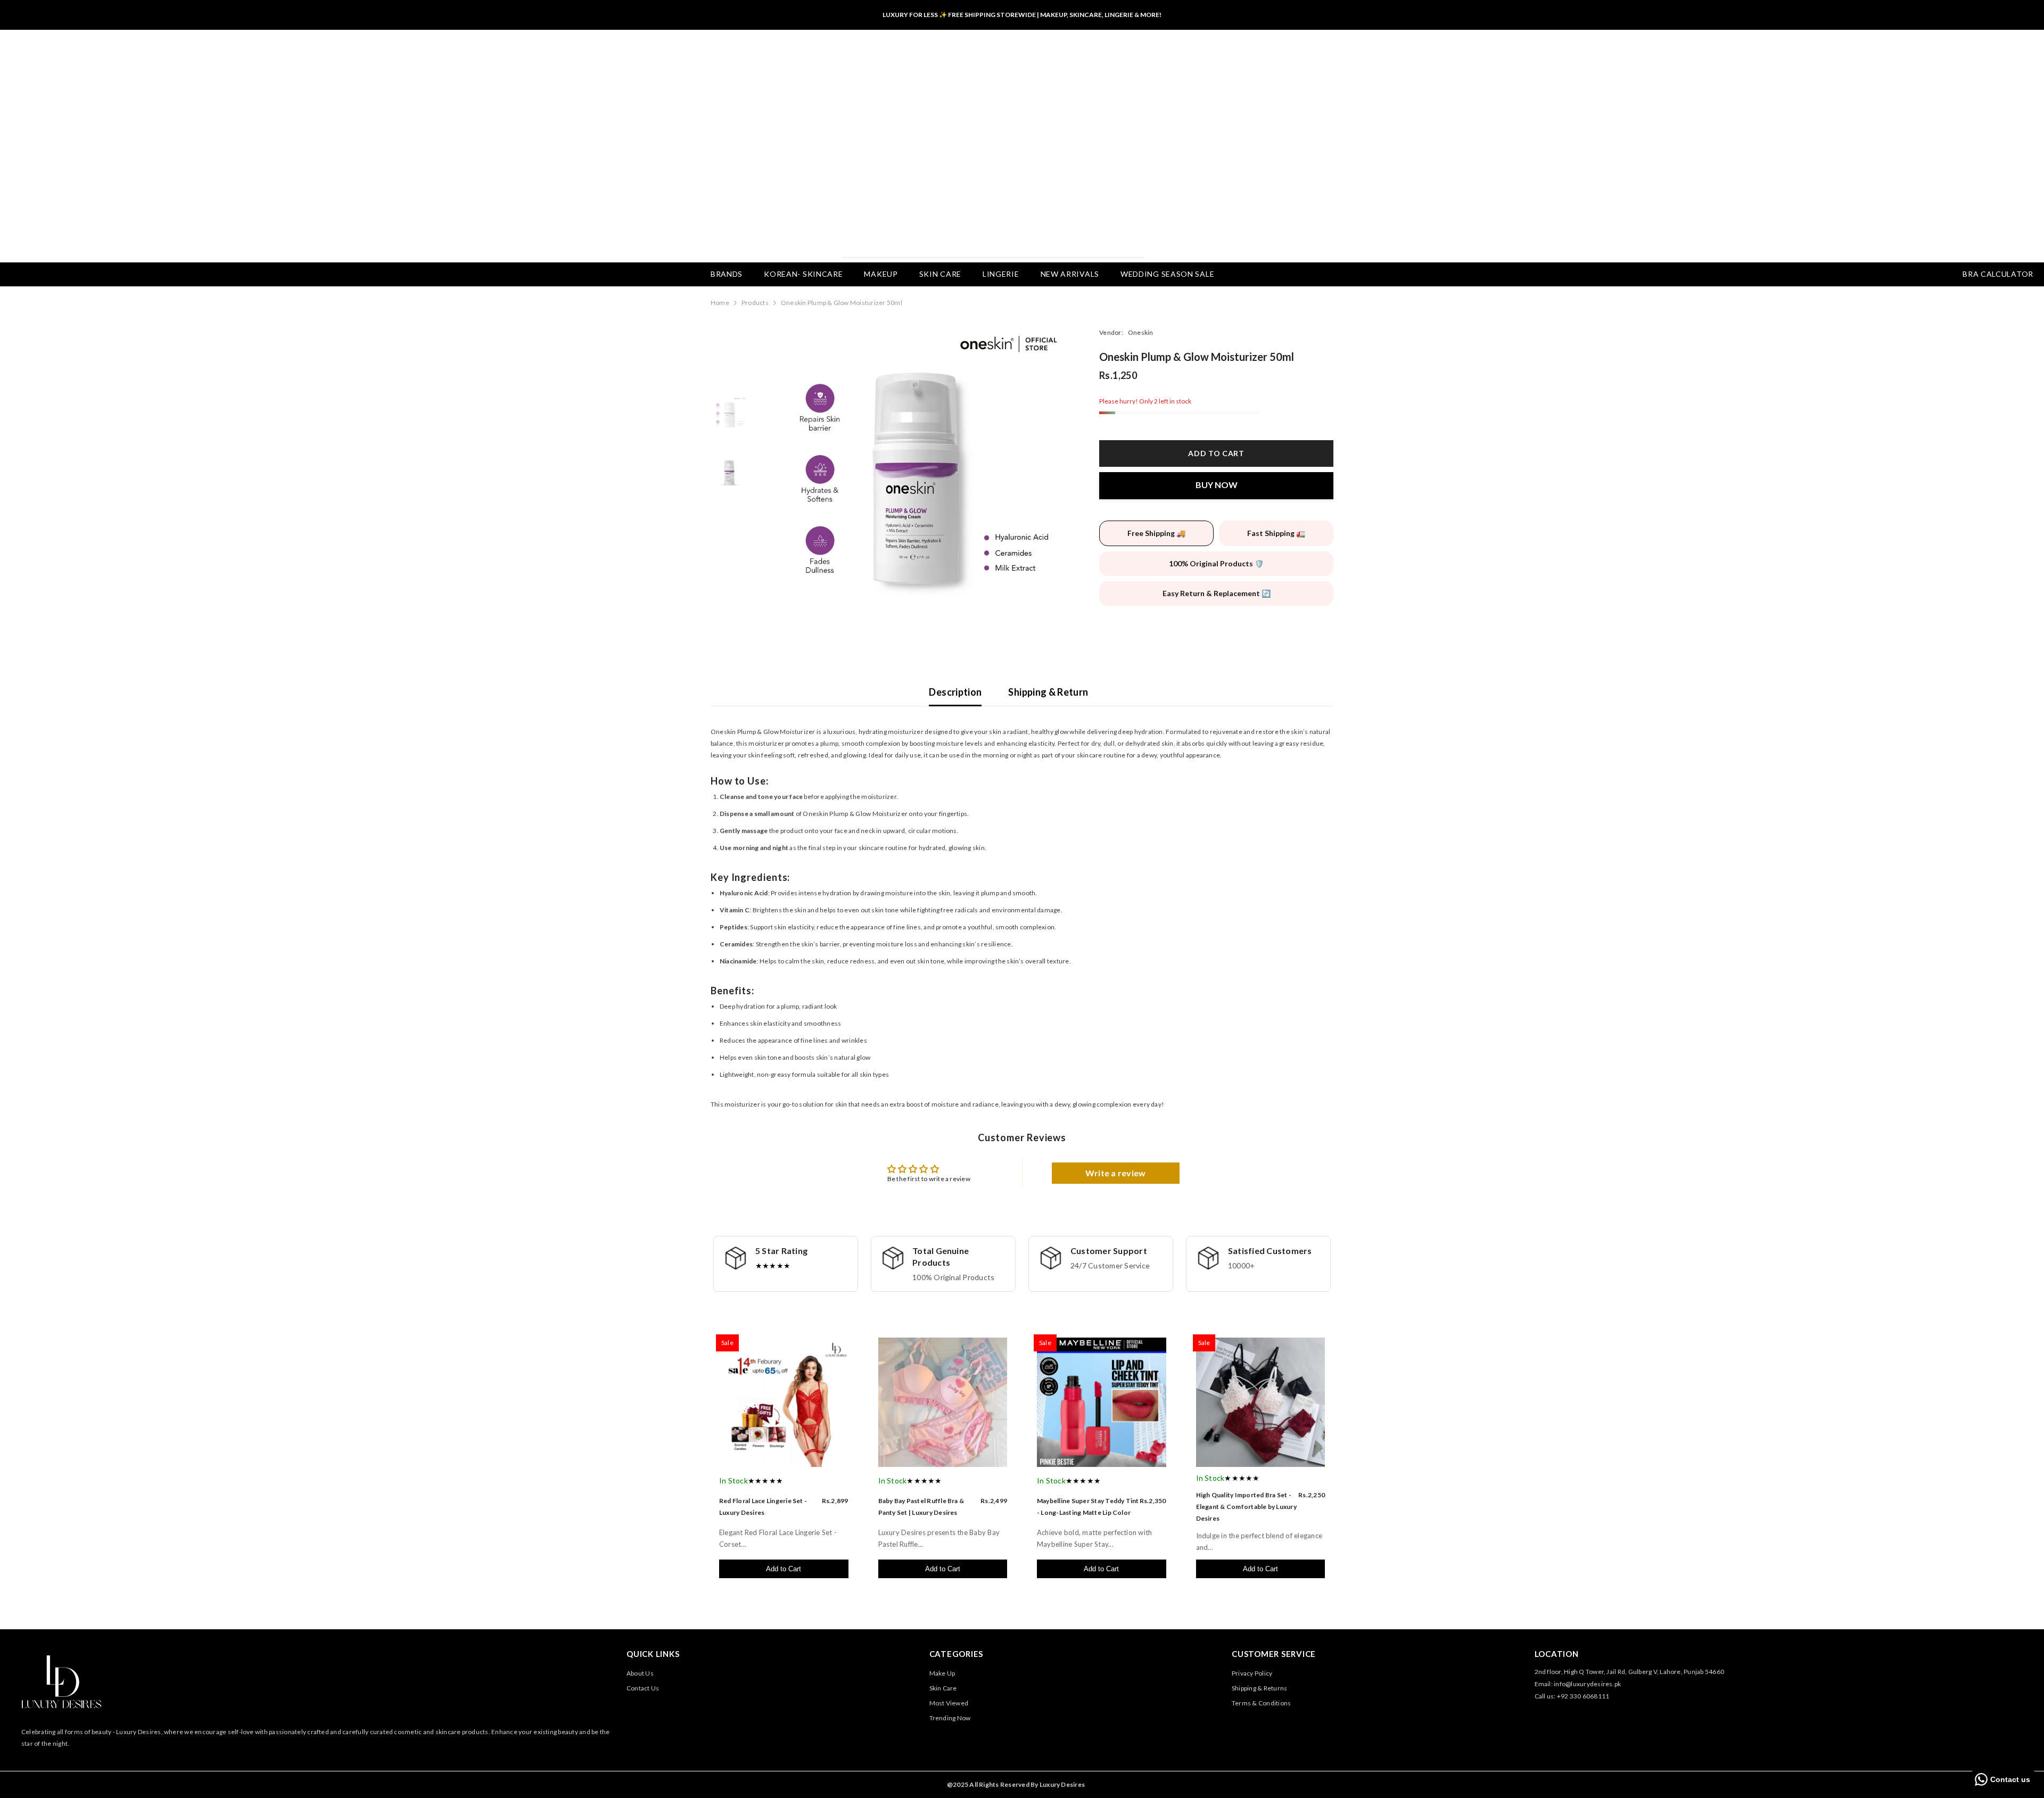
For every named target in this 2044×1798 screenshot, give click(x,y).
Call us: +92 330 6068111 (1572, 1696)
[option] (916, 478)
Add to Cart (784, 1569)
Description (955, 692)
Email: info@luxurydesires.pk (1578, 1684)
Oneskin (1141, 332)
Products (755, 303)
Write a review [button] (1115, 1173)
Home (720, 303)
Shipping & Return (1048, 692)
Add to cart (1216, 453)
